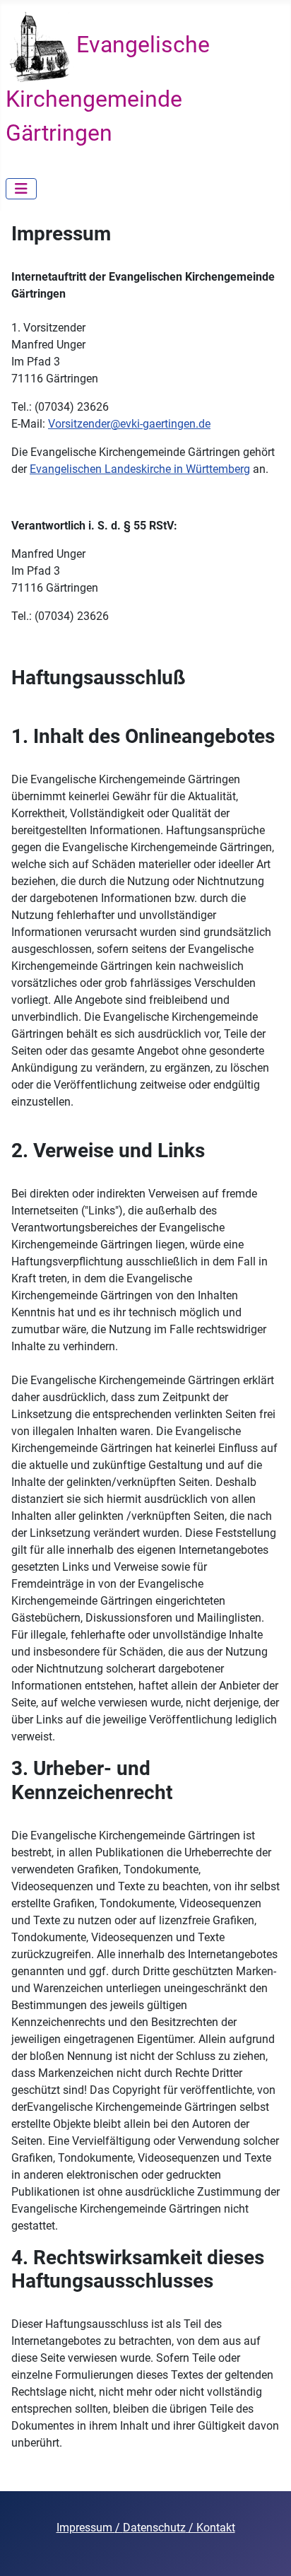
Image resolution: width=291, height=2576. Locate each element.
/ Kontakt (210, 2528)
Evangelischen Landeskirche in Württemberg (140, 469)
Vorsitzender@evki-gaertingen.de (129, 424)
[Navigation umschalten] (21, 189)
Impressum (86, 2528)
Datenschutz (154, 2528)
